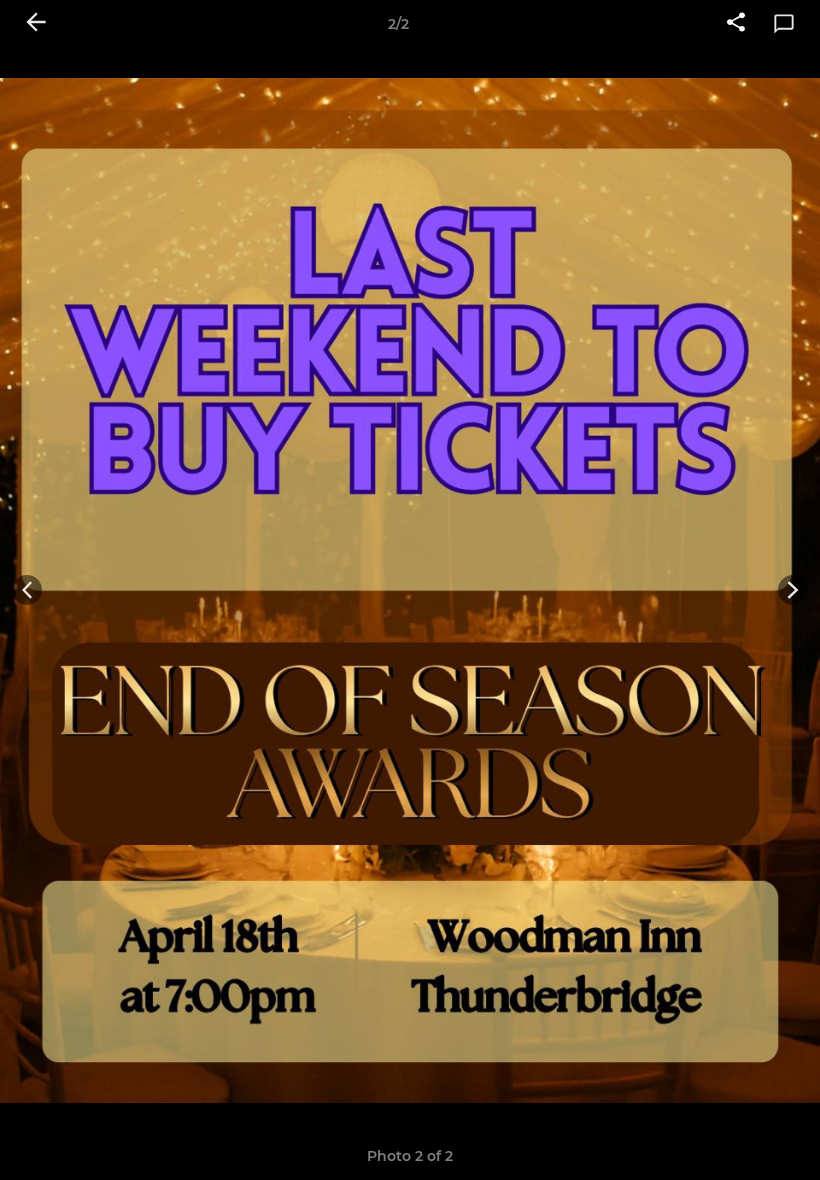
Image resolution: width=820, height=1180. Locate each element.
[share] (736, 24)
